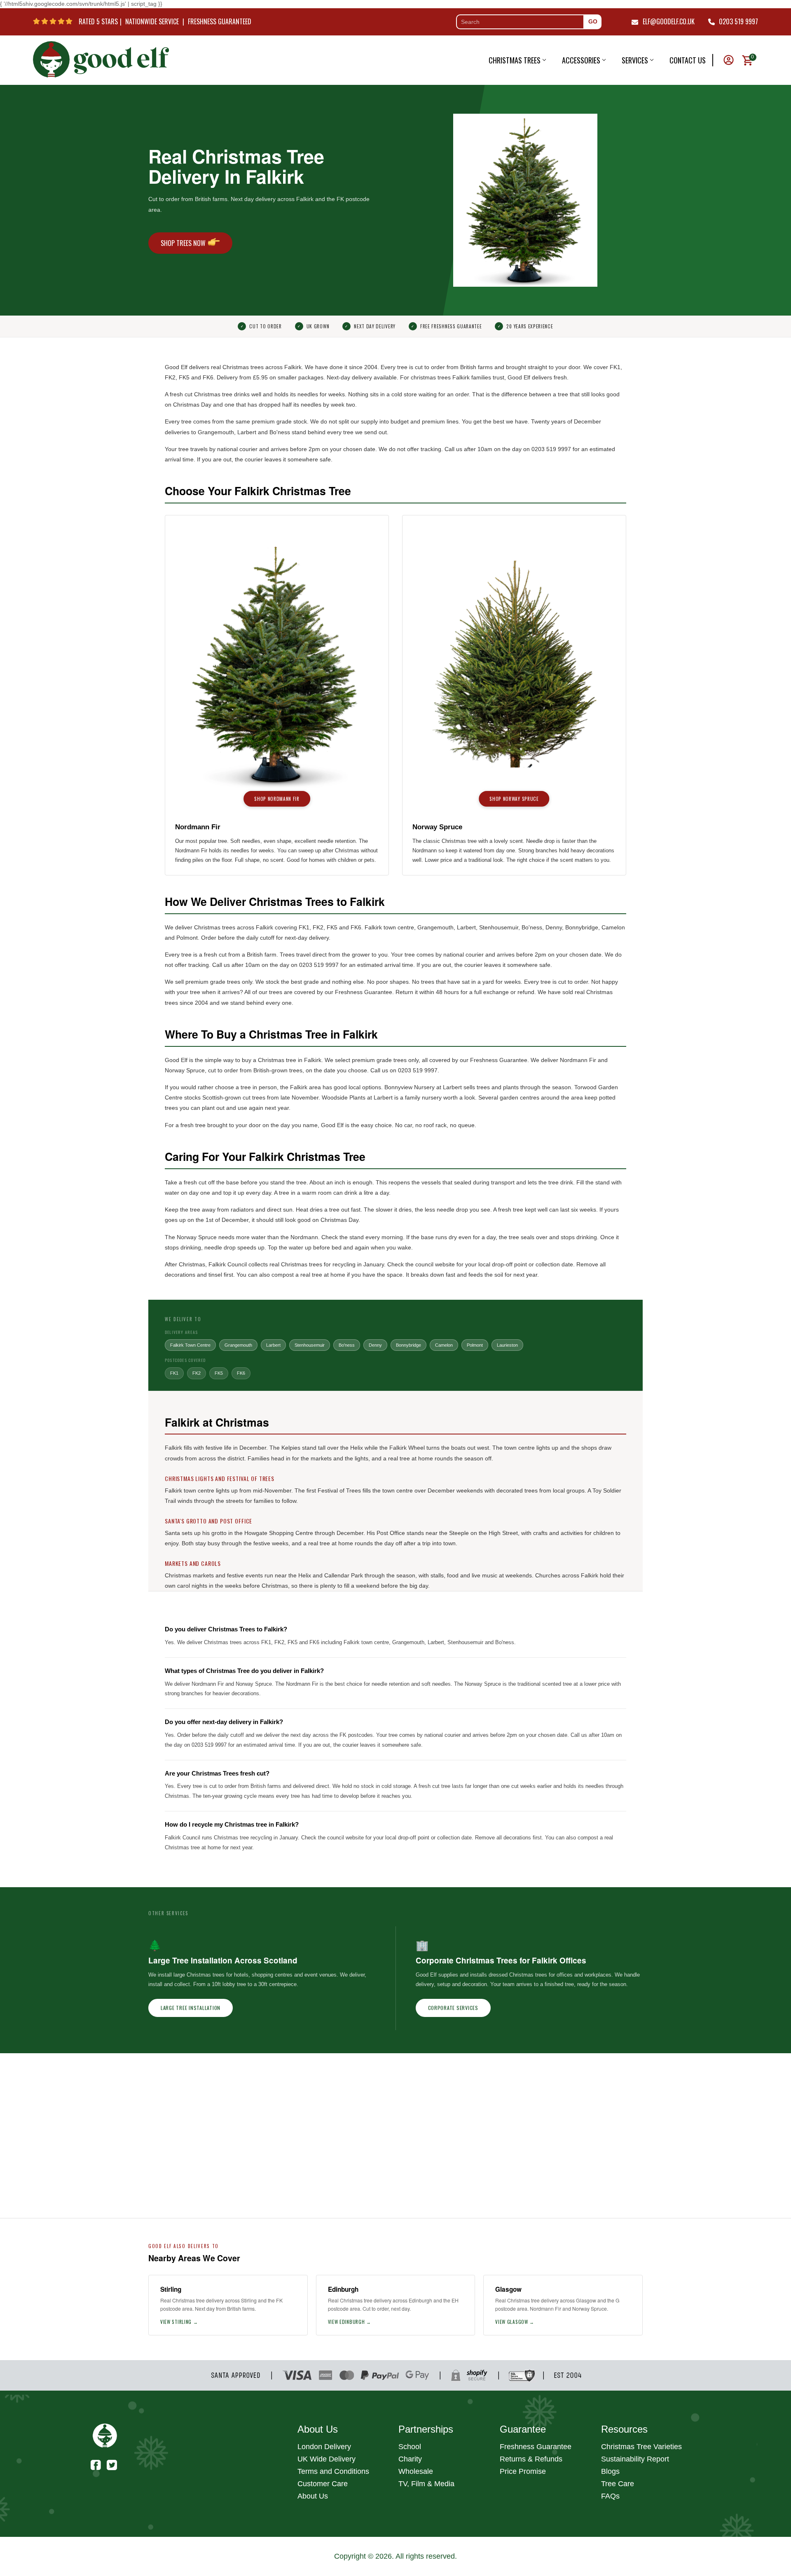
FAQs (610, 2496)
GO (593, 21)
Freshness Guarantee (536, 2447)
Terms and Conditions (333, 2471)
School (410, 2447)
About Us (313, 2496)
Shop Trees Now (183, 243)
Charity (410, 2459)
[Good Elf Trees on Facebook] (96, 2464)
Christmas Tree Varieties (641, 2447)
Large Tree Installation (191, 2008)
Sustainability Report (635, 2459)
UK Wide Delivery (326, 2459)
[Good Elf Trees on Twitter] (112, 2464)
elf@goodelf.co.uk (669, 21)
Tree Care (618, 2484)
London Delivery (324, 2447)
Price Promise (523, 2471)
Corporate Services (453, 2008)
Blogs (610, 2471)
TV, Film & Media (426, 2484)
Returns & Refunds (531, 2459)
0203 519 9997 (738, 21)
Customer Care (323, 2484)
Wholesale (416, 2471)
